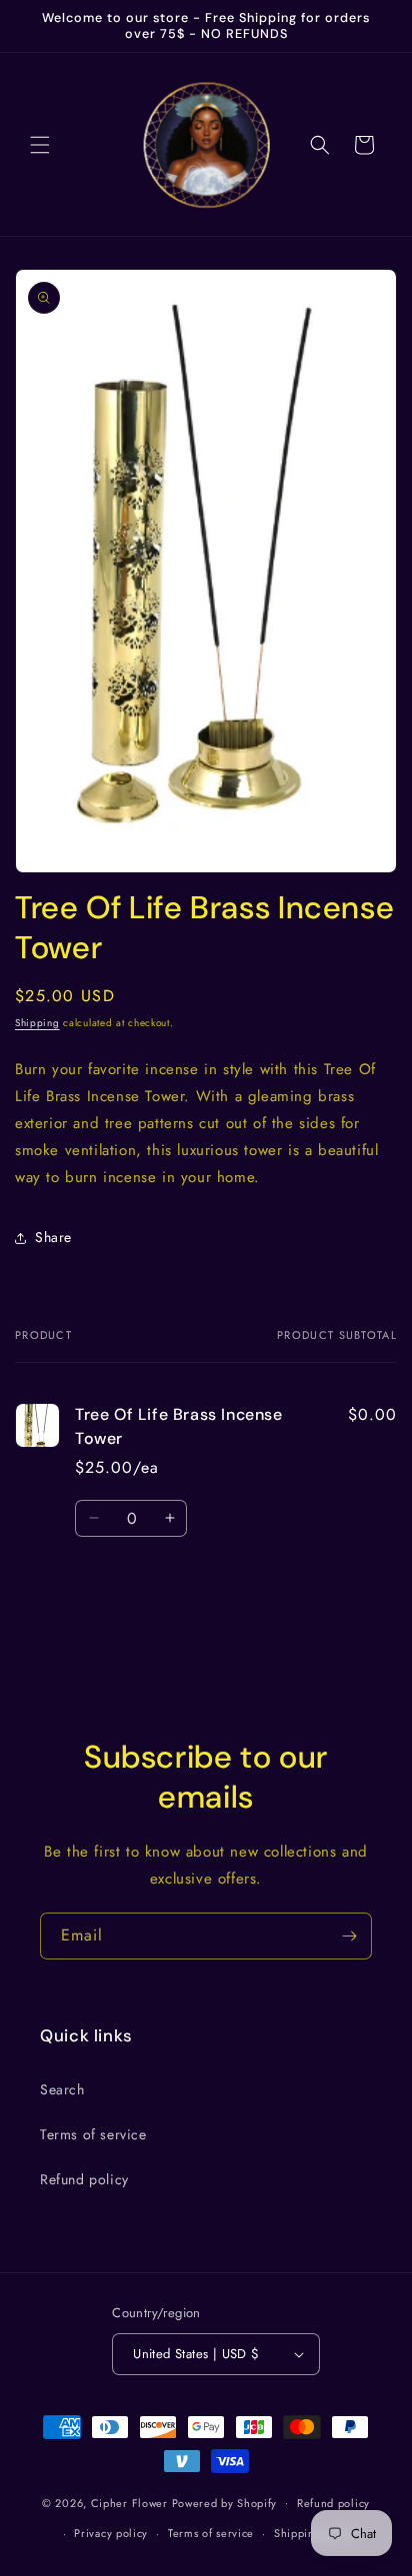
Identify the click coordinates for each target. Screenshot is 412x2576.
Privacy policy (111, 2533)
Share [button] (53, 1237)
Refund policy (84, 2179)
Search (62, 2089)
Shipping (37, 1023)
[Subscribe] (349, 1936)
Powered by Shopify (225, 2502)
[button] (40, 145)
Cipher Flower (129, 2502)
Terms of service (93, 2134)
